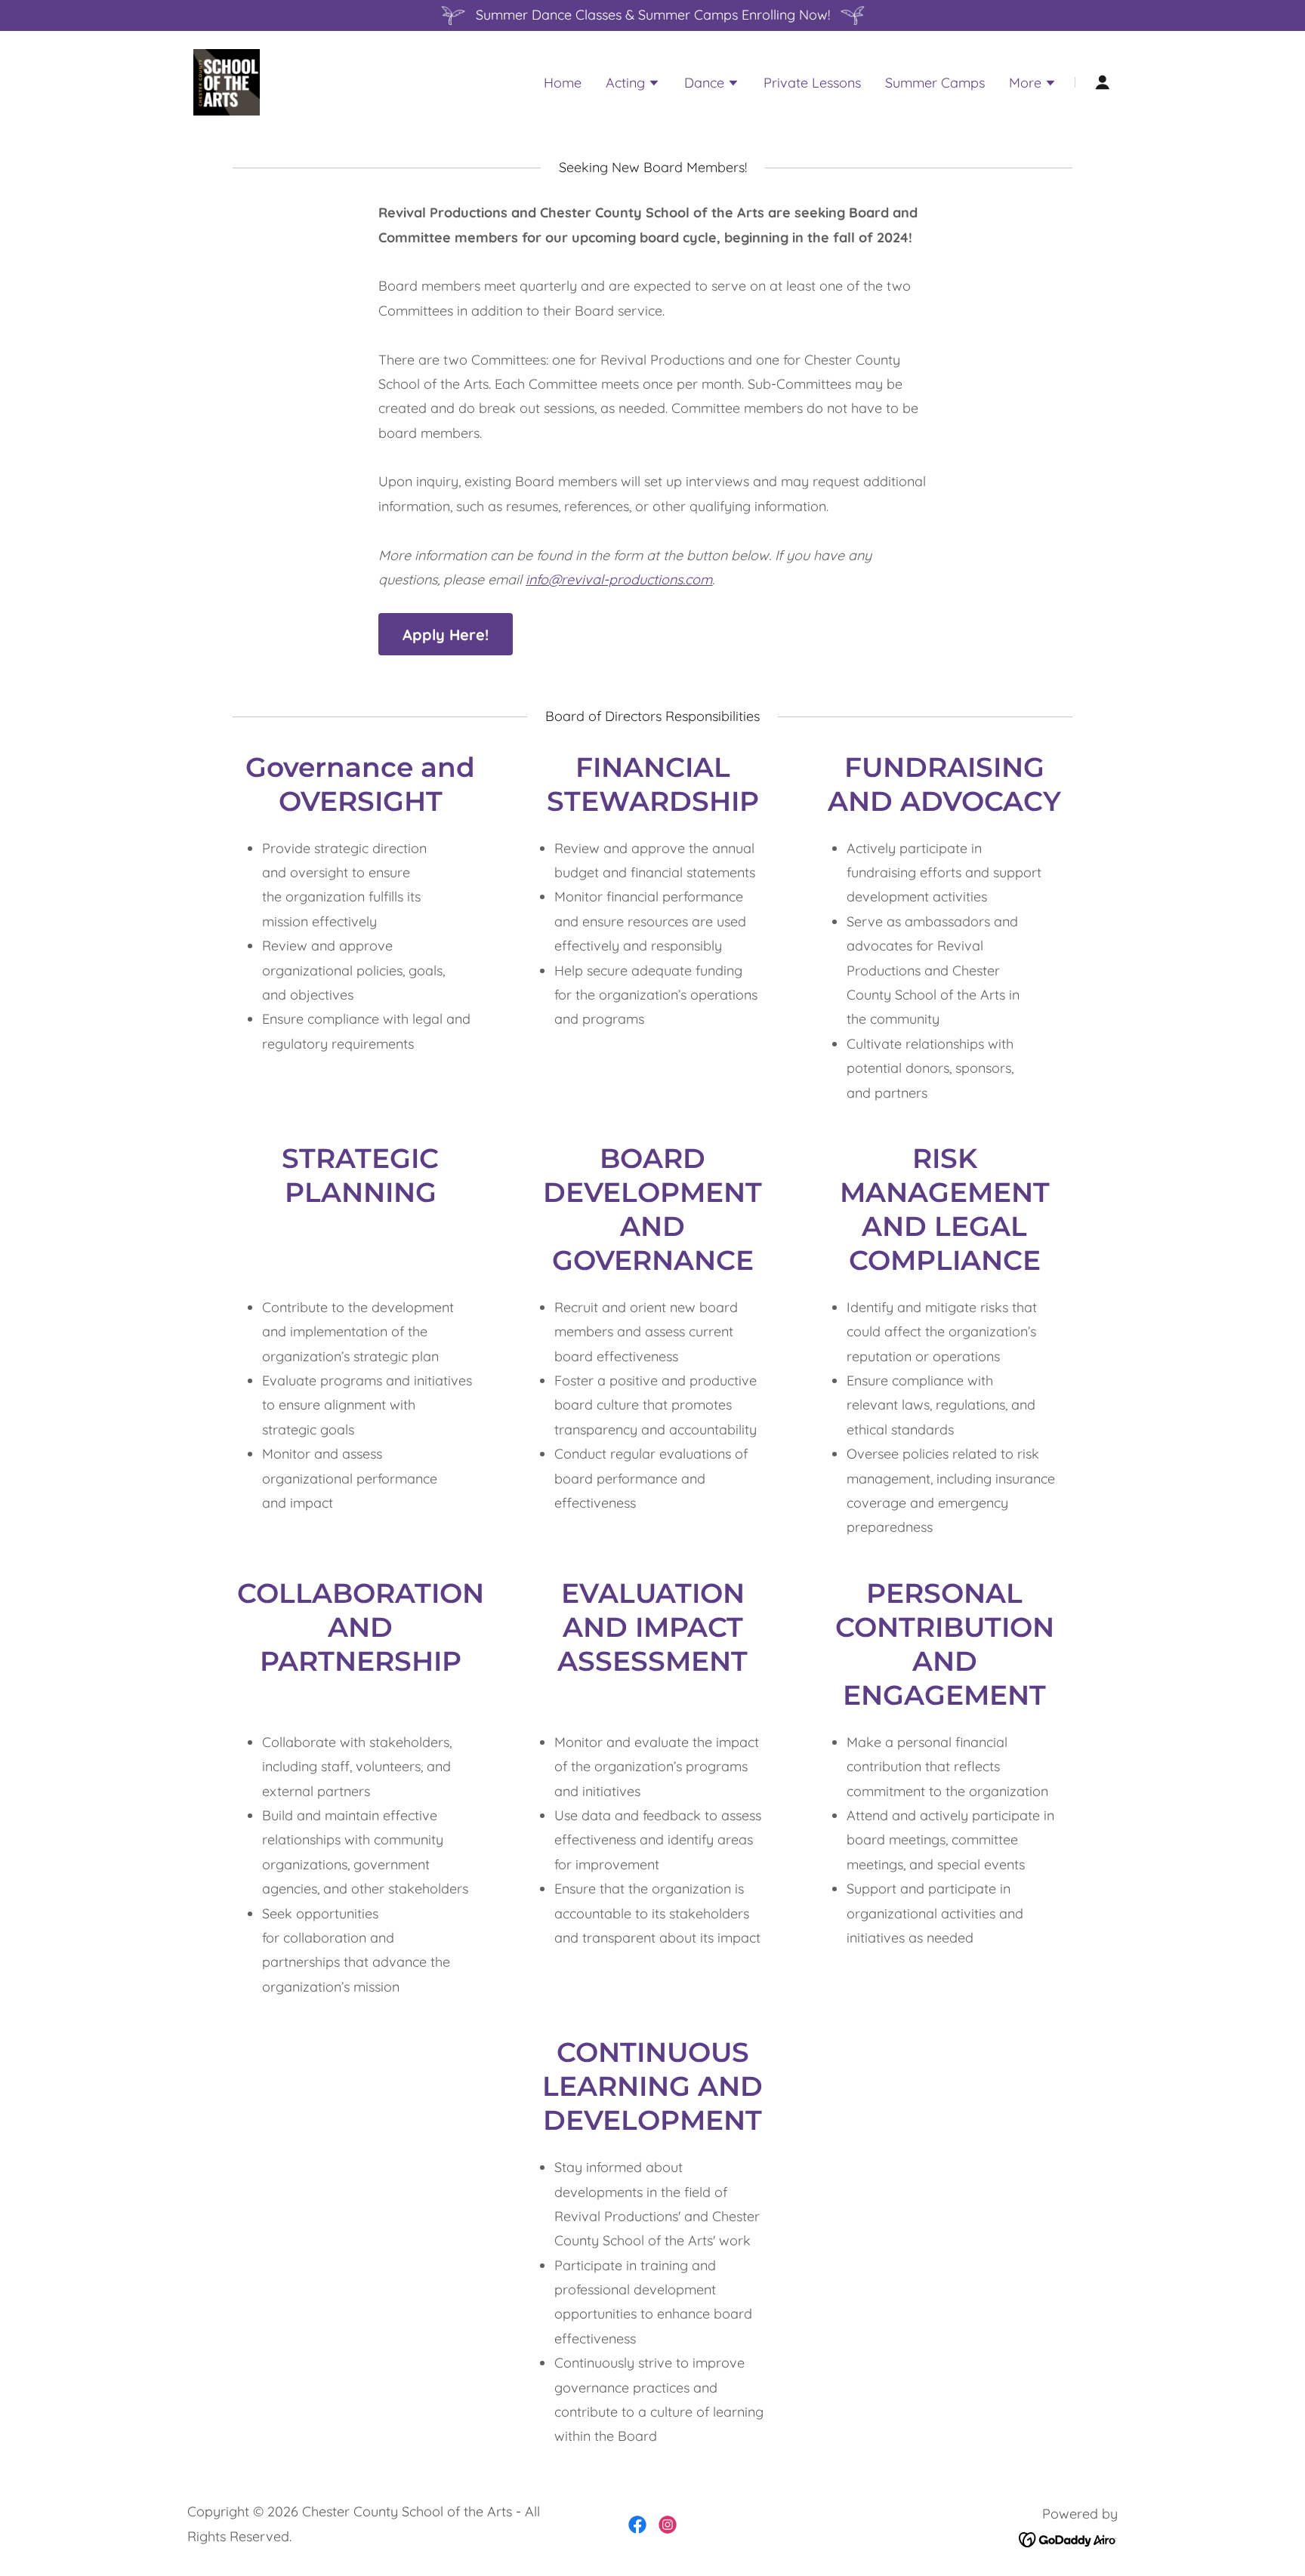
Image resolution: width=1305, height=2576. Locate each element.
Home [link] (563, 83)
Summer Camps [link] (935, 83)
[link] (227, 81)
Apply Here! (446, 635)
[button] (633, 85)
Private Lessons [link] (812, 83)
